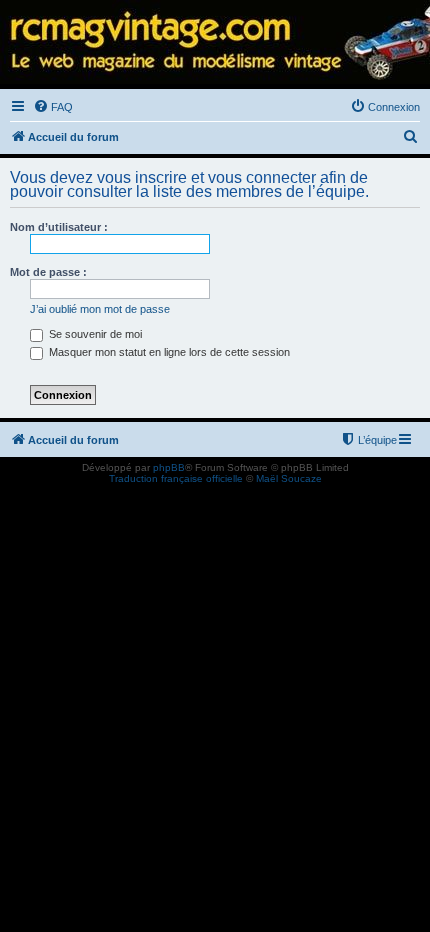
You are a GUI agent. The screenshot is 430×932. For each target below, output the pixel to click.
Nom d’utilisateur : (59, 227)
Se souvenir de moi (94, 334)
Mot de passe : (48, 272)
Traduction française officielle (176, 478)
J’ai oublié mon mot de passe (100, 309)
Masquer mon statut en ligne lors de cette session (168, 352)
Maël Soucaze (289, 478)
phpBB (169, 467)
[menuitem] (53, 107)
